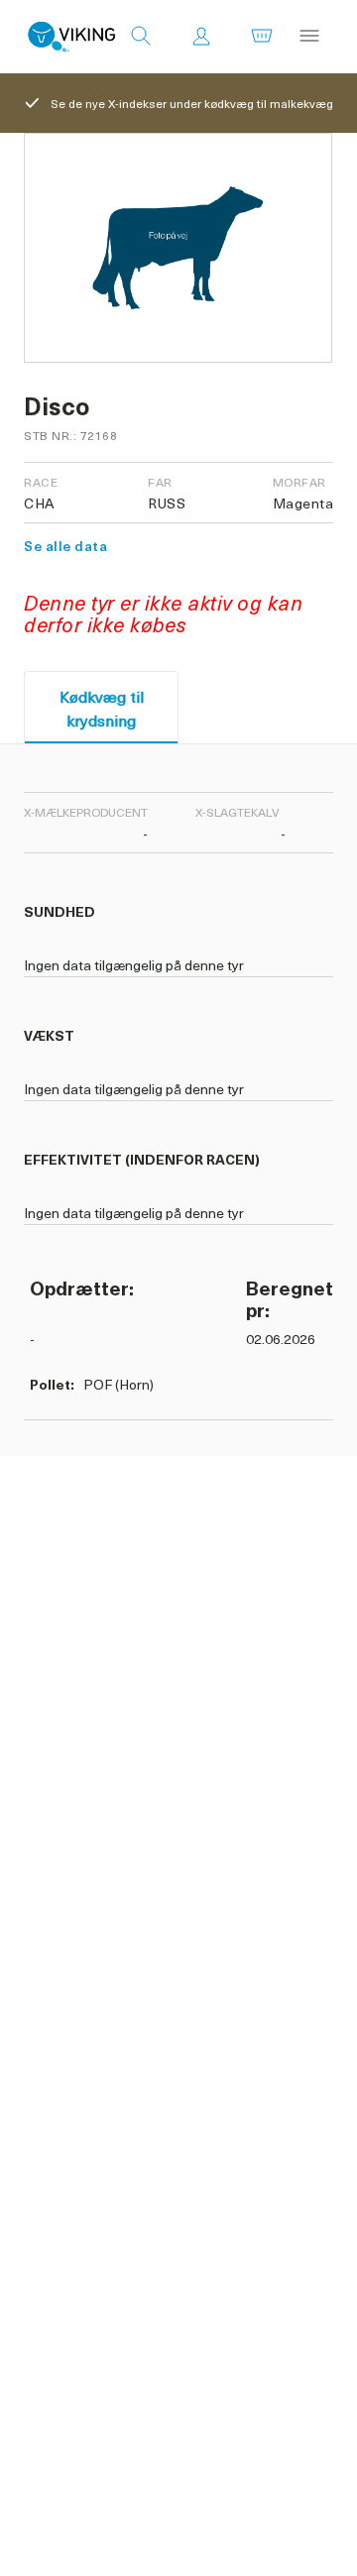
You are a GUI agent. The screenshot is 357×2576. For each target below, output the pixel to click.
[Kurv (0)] (262, 37)
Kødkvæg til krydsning (102, 708)
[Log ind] (201, 37)
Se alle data (65, 546)
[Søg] (141, 37)
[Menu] (309, 37)
